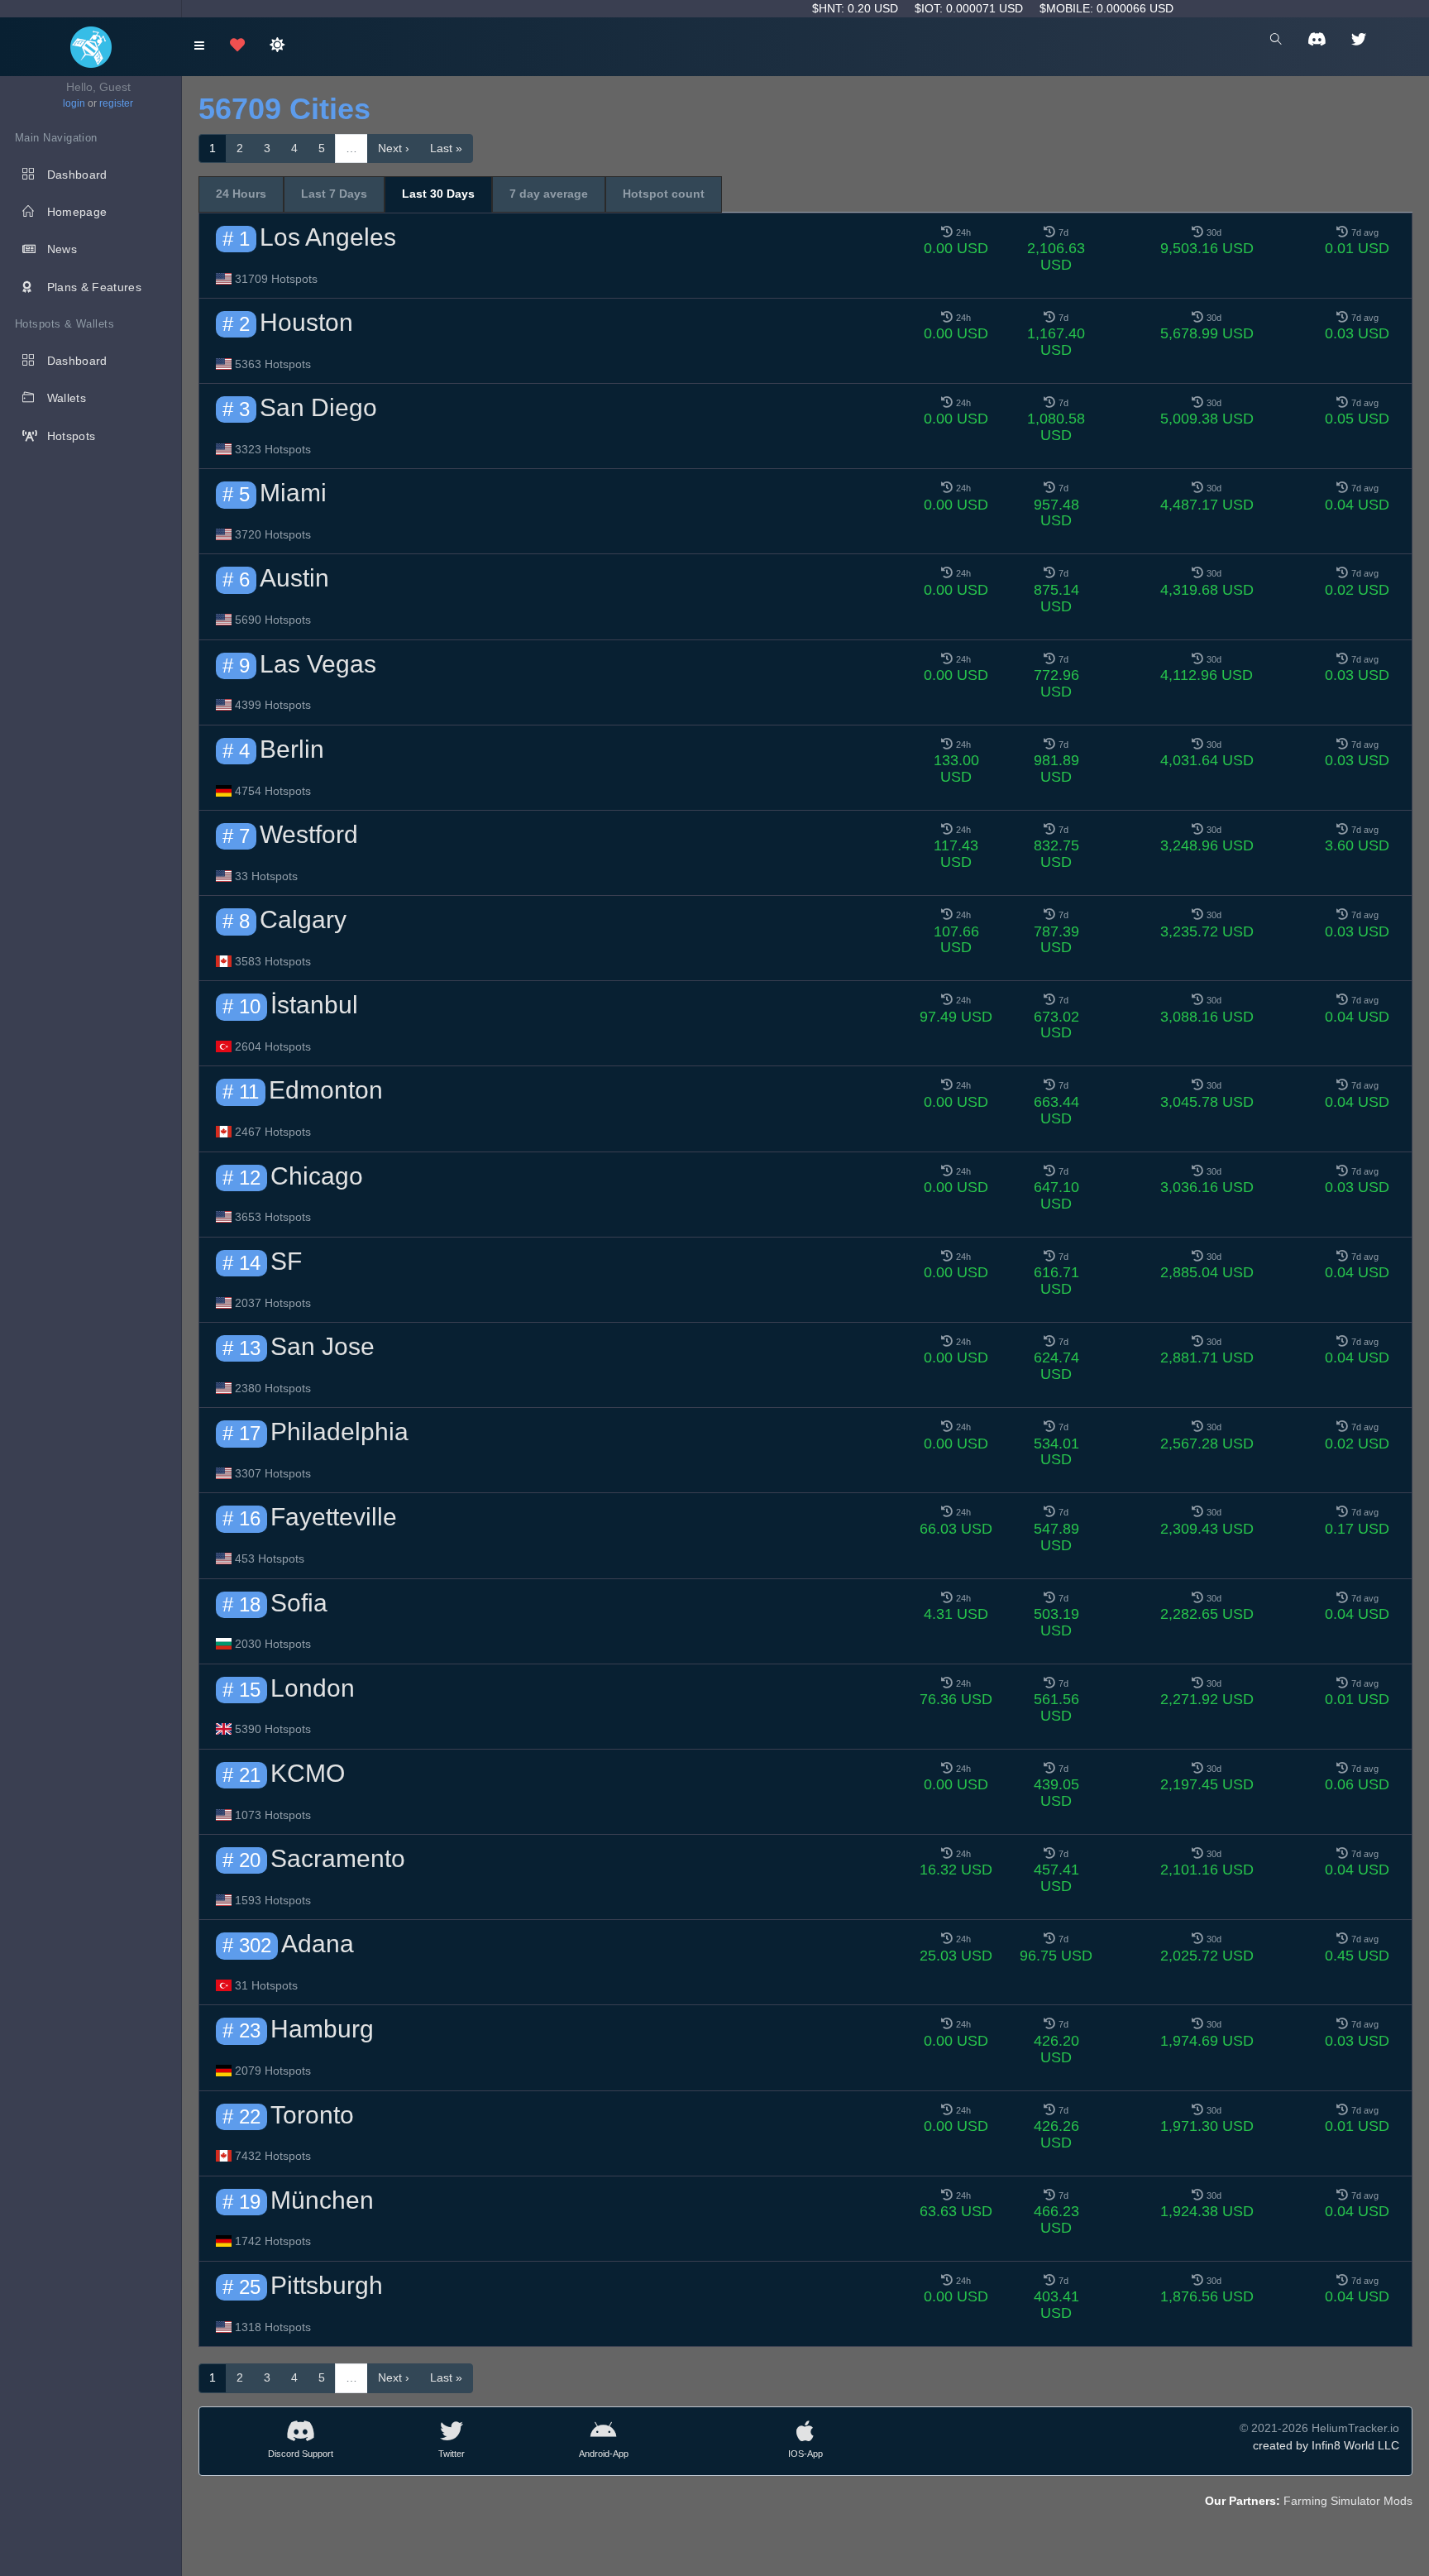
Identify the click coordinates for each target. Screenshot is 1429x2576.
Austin (294, 578)
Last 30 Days (438, 194)
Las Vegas (318, 664)
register (116, 103)
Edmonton (326, 1090)
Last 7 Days (334, 194)
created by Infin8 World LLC (1326, 2445)
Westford (309, 834)
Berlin (292, 749)
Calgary (303, 919)
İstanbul (314, 1005)
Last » (446, 148)
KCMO (308, 1773)
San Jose (323, 1346)
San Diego (318, 407)
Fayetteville (334, 1517)
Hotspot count (664, 194)
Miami (293, 493)
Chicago (317, 1176)
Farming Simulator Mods (1348, 2501)
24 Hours (241, 194)
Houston (306, 322)
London (313, 1688)
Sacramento (338, 1858)
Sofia (299, 1603)
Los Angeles (328, 237)
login (74, 103)
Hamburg (322, 2029)
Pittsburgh (327, 2285)
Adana (318, 1944)
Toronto (312, 2115)
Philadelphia (339, 1432)
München (322, 2200)
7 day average (549, 194)
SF (286, 1261)
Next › (394, 148)
